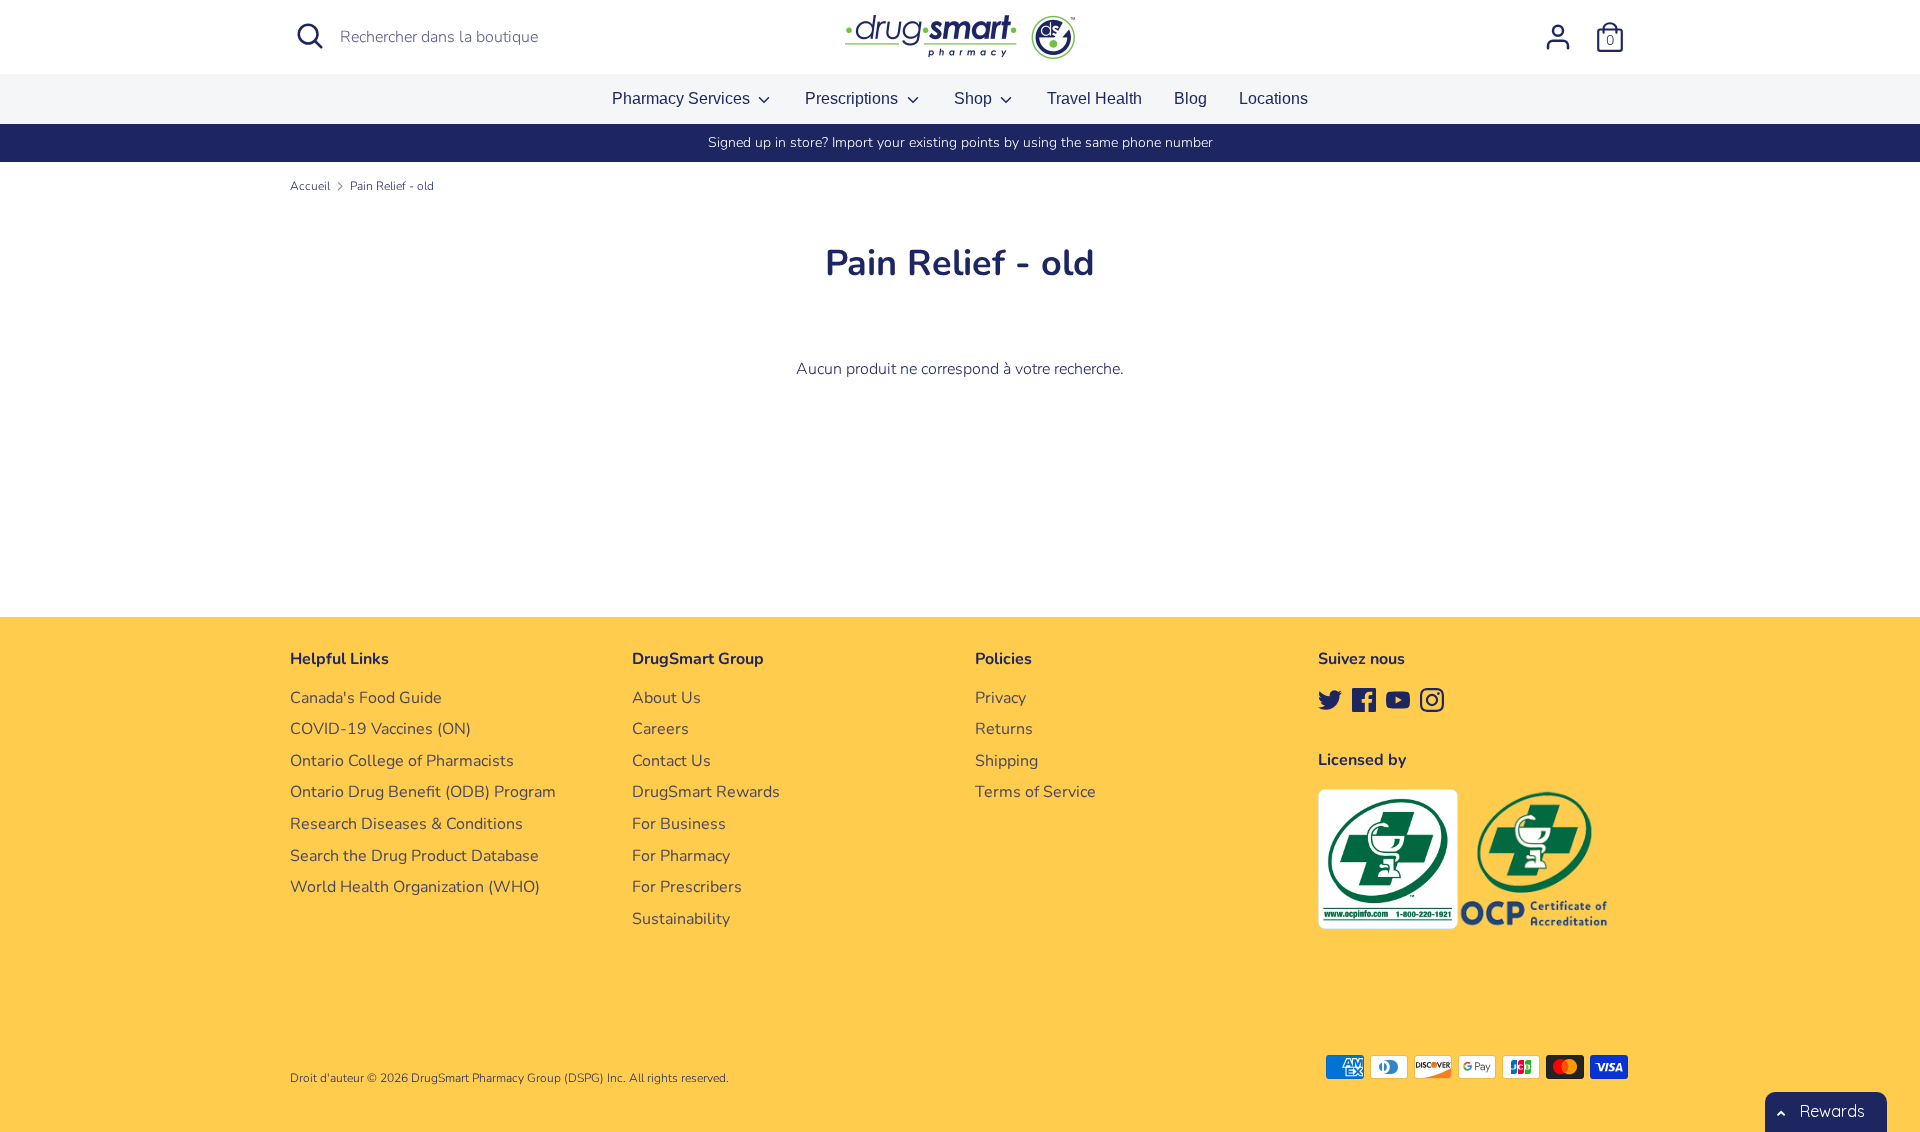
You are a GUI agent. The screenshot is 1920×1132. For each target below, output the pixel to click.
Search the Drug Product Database (414, 856)
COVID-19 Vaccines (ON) (380, 729)
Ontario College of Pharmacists (402, 761)
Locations (1273, 98)
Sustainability (681, 919)
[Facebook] (1364, 699)
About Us (666, 698)
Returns (1004, 729)
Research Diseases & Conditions (406, 824)
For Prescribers (687, 887)
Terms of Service (1035, 792)
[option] (960, 143)
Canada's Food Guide (366, 698)
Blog (1190, 98)
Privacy (1000, 698)
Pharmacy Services (683, 98)
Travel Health (1094, 98)
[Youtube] (1398, 699)
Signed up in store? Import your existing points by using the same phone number (960, 142)
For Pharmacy (681, 856)
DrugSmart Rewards (706, 792)
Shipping (1006, 761)
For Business (679, 824)
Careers (660, 729)
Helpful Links (339, 659)
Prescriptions (853, 98)
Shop (975, 98)
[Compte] (1558, 29)
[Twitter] (1330, 699)
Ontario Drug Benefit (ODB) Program (423, 792)
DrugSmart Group (698, 659)
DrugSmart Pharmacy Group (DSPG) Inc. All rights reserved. (570, 1078)
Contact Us (671, 761)
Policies (1003, 659)
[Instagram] (1432, 699)
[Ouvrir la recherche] (310, 36)
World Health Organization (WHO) (415, 887)
